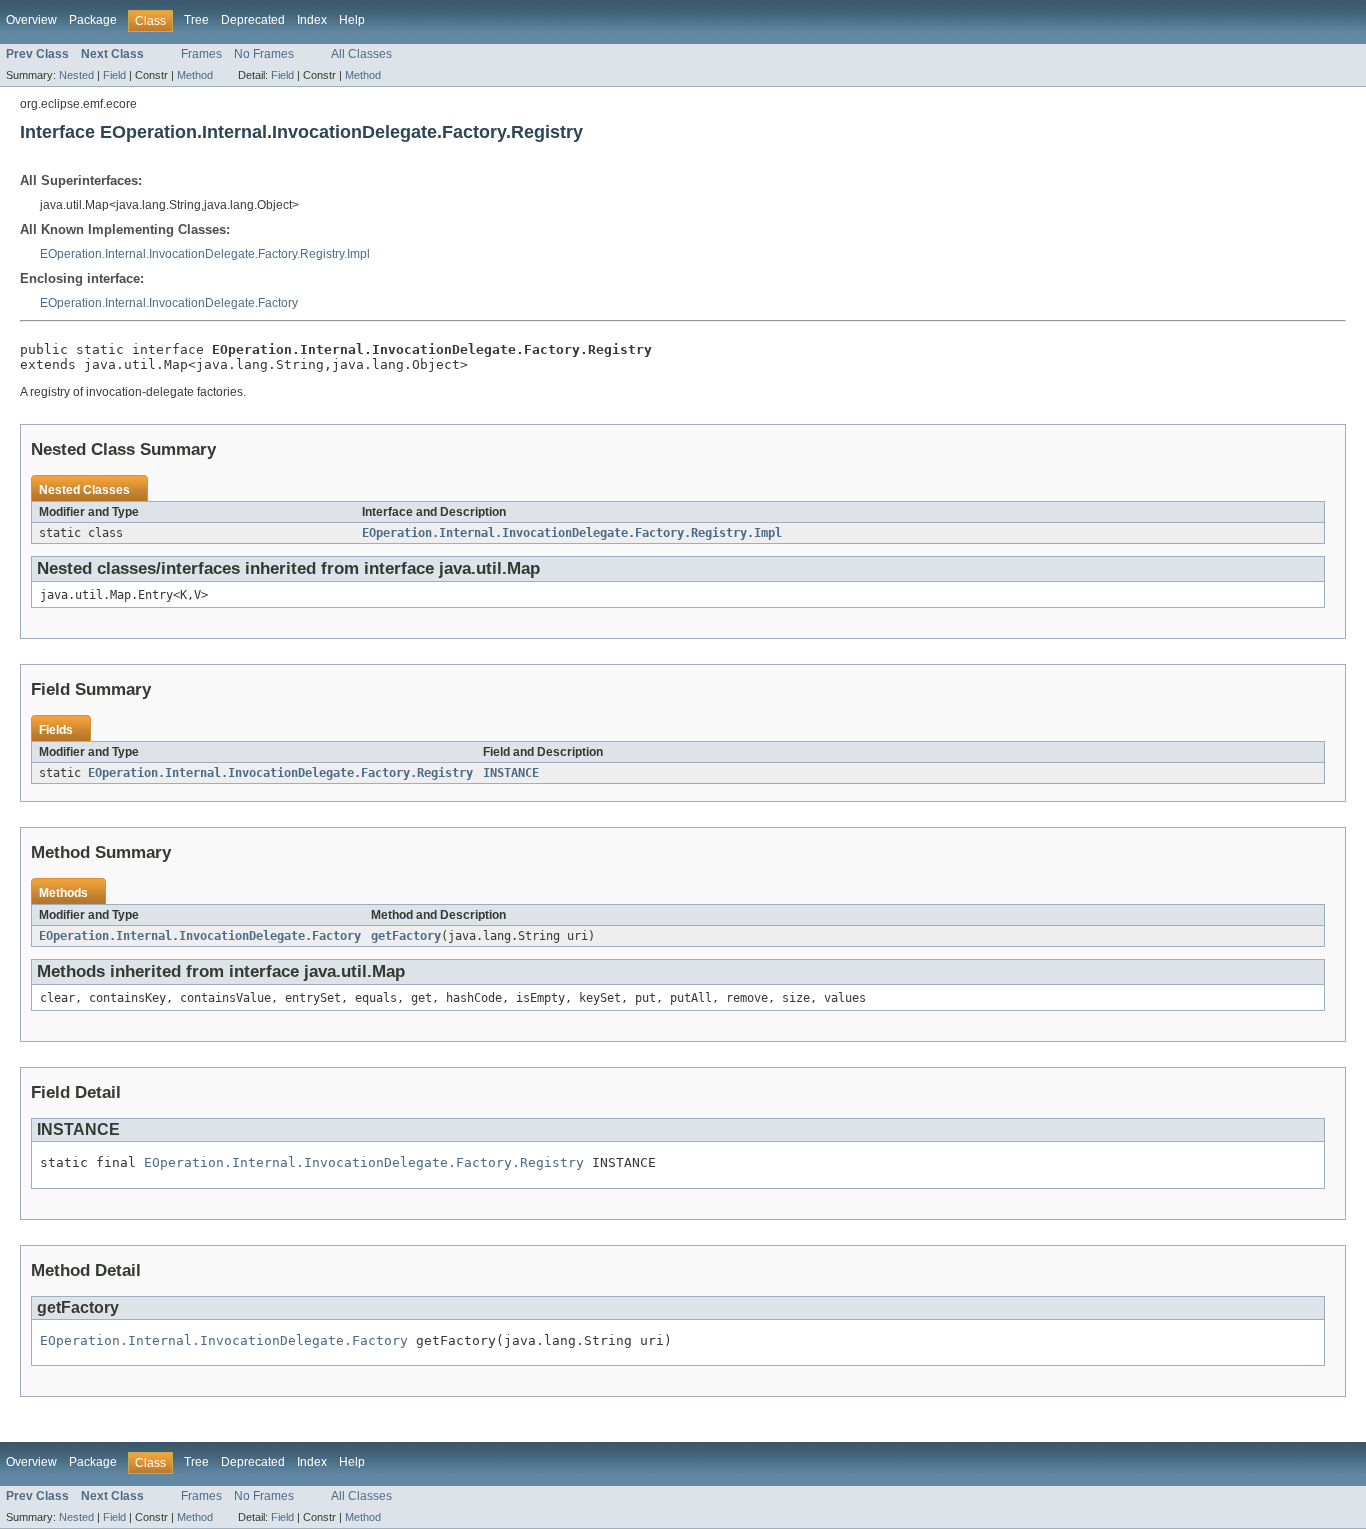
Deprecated (253, 20)
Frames (201, 54)
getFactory (406, 936)
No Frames (264, 54)
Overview (31, 20)
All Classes (361, 54)
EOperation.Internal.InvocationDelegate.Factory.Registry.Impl (205, 254)
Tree (196, 20)
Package (93, 20)
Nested (76, 75)
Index (312, 20)
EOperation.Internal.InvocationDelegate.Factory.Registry (280, 773)
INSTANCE (511, 773)
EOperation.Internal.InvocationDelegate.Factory (169, 303)
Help (352, 20)
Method (195, 75)
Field (114, 75)
